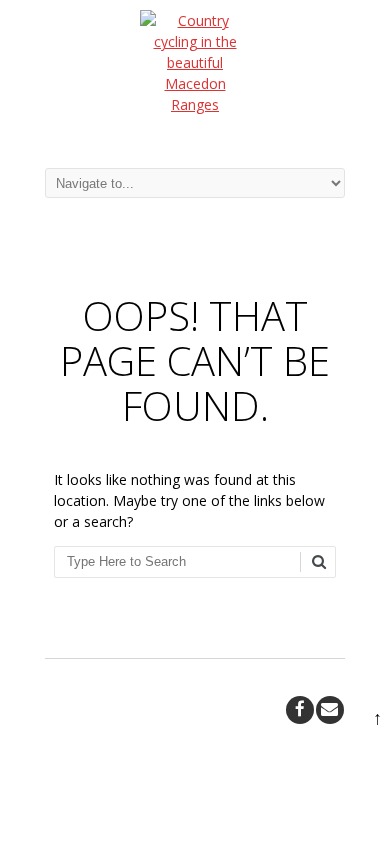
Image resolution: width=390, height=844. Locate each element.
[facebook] (300, 710)
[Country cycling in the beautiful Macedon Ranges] (195, 73)
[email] (330, 710)
